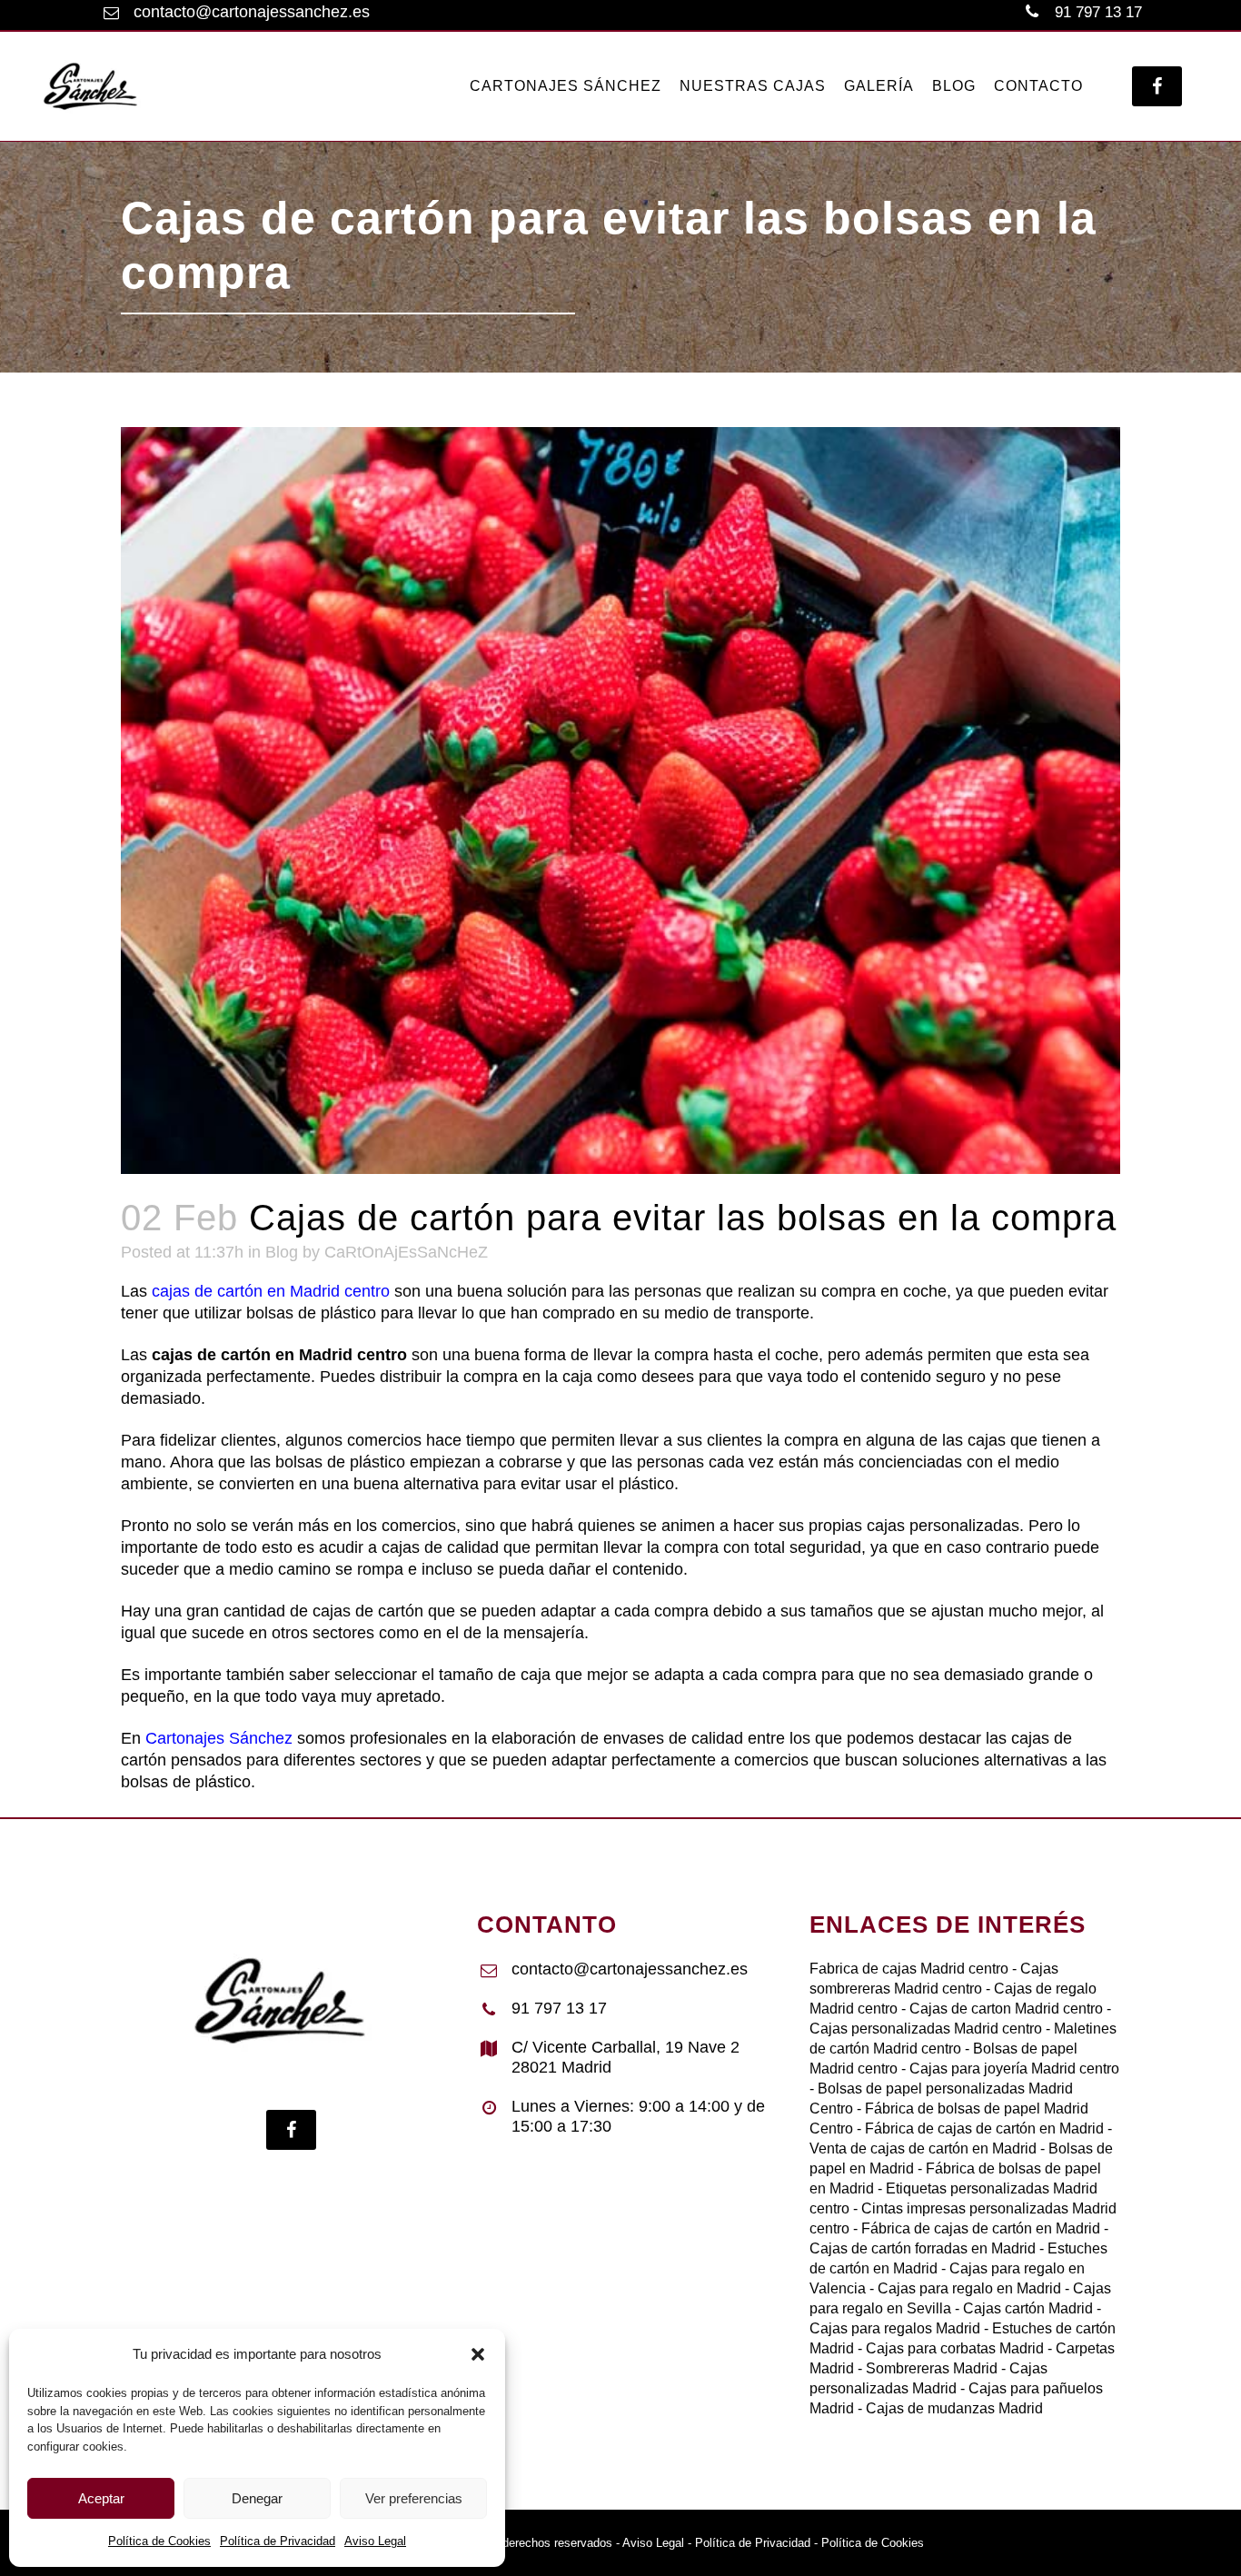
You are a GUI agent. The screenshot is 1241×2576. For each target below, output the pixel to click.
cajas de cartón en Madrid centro (271, 1291)
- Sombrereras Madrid (926, 2368)
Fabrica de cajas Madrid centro (909, 1969)
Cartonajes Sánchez (219, 1738)
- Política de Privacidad (747, 2543)
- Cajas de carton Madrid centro (1000, 2009)
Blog (282, 1252)
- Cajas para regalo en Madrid (963, 2288)
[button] (478, 2354)
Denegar (257, 2498)
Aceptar (101, 2498)
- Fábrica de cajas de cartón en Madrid (978, 2128)
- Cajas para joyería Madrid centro (1008, 2069)
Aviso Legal (375, 2541)
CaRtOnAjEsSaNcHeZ (406, 1252)
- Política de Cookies (867, 2543)
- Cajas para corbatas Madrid (949, 2348)
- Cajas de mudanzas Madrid (948, 2408)
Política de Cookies (159, 2541)
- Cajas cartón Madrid (1022, 2308)
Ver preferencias (414, 2498)
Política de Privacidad (278, 2541)
